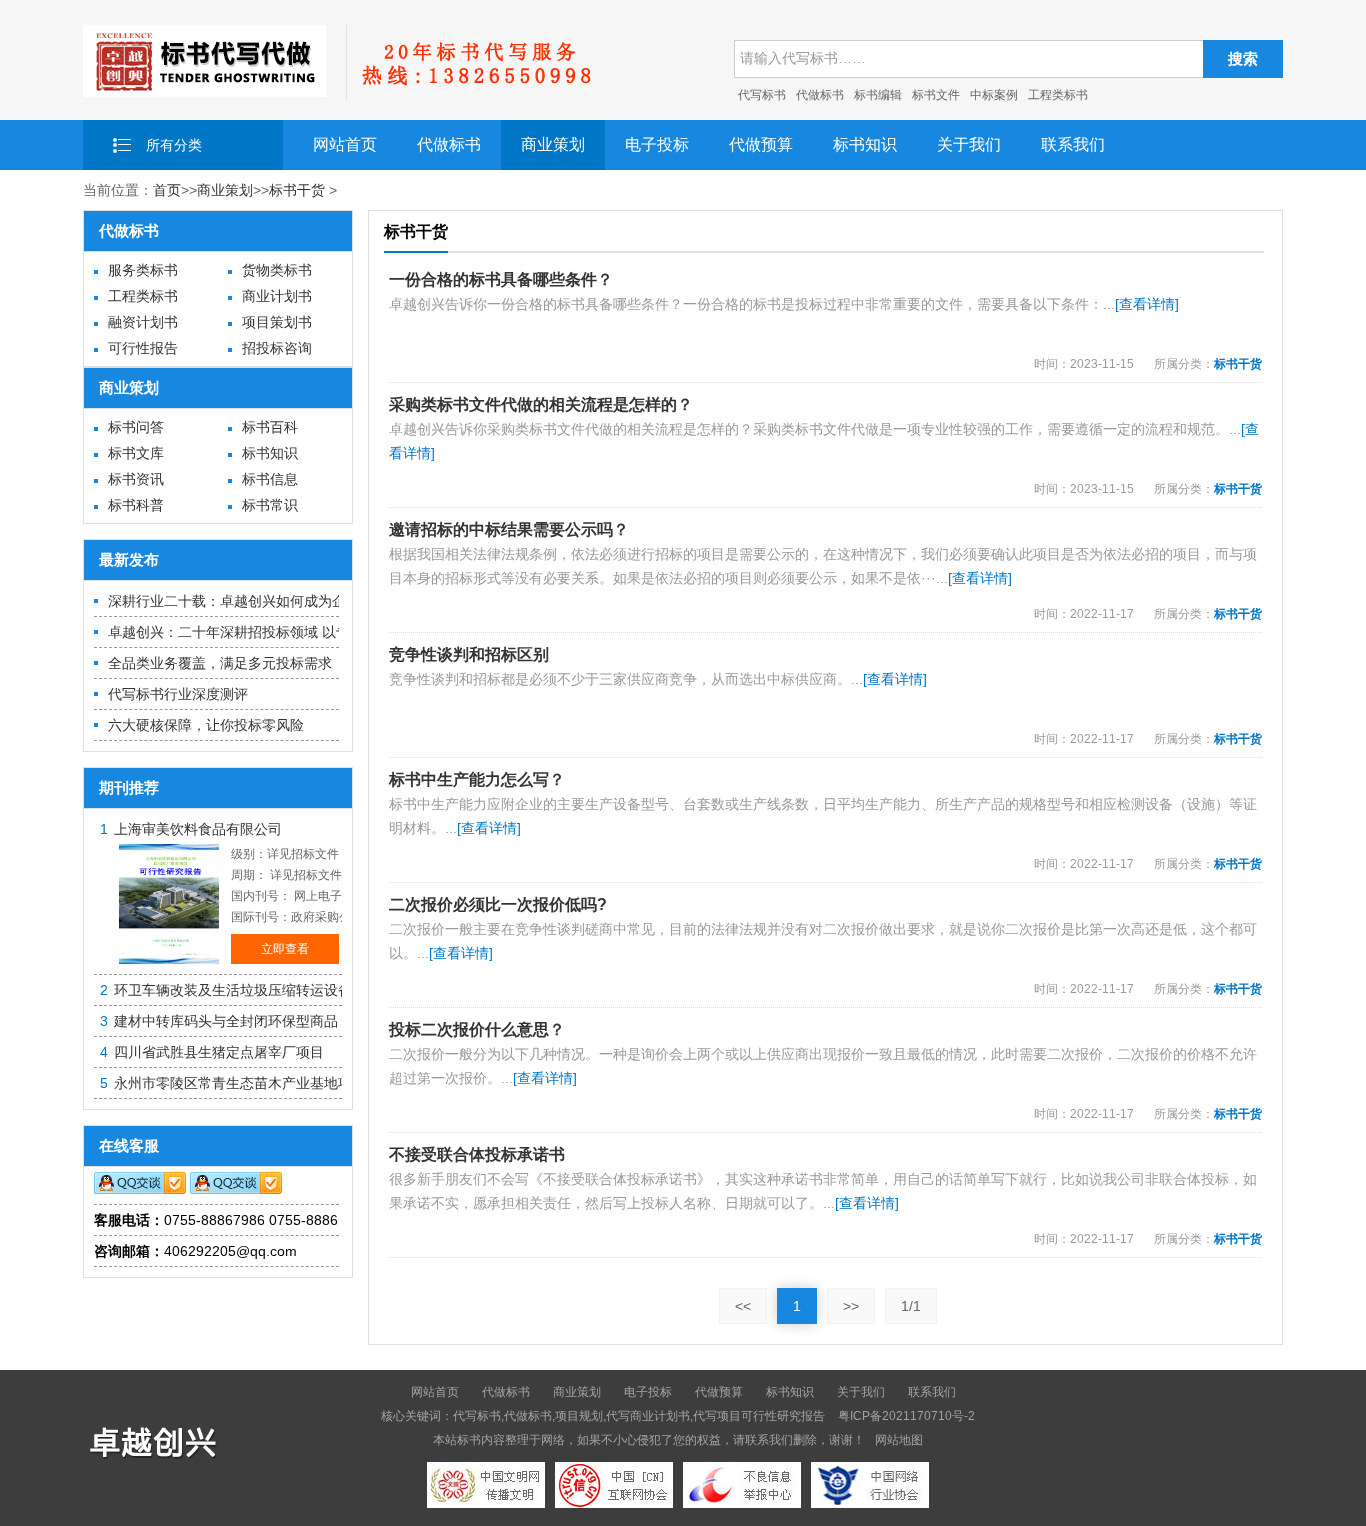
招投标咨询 (277, 348)
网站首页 (345, 144)
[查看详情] (1147, 304)
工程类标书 (1058, 95)
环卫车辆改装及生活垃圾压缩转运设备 (233, 990)
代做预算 (761, 144)
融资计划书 (143, 322)
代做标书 (820, 95)
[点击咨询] (140, 1189)
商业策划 (553, 144)
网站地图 (899, 1440)
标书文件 (936, 95)
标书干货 (297, 190)
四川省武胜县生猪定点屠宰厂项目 (219, 1052)
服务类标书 (143, 270)
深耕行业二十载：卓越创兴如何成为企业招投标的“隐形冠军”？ (302, 601)
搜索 (1243, 58)
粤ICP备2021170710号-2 (906, 1416)
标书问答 (136, 427)
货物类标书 (277, 270)
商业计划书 (277, 296)
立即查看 (285, 949)
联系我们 (1073, 144)
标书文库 (136, 453)
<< (743, 1306)
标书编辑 (878, 95)
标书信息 (270, 479)
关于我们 (969, 144)
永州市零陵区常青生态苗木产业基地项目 (240, 1083)
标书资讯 (136, 479)
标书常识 (270, 505)
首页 (167, 190)
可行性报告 (143, 348)
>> (851, 1306)
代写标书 (762, 95)
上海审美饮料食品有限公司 (198, 829)
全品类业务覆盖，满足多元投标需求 (220, 663)
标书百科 (270, 427)
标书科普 (136, 505)
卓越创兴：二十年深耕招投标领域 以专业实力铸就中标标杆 (292, 632)
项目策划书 (277, 322)
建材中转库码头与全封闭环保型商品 (226, 1021)
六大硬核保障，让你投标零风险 (206, 725)
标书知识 (865, 144)
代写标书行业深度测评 (178, 694)
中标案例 (994, 95)
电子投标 (657, 144)
